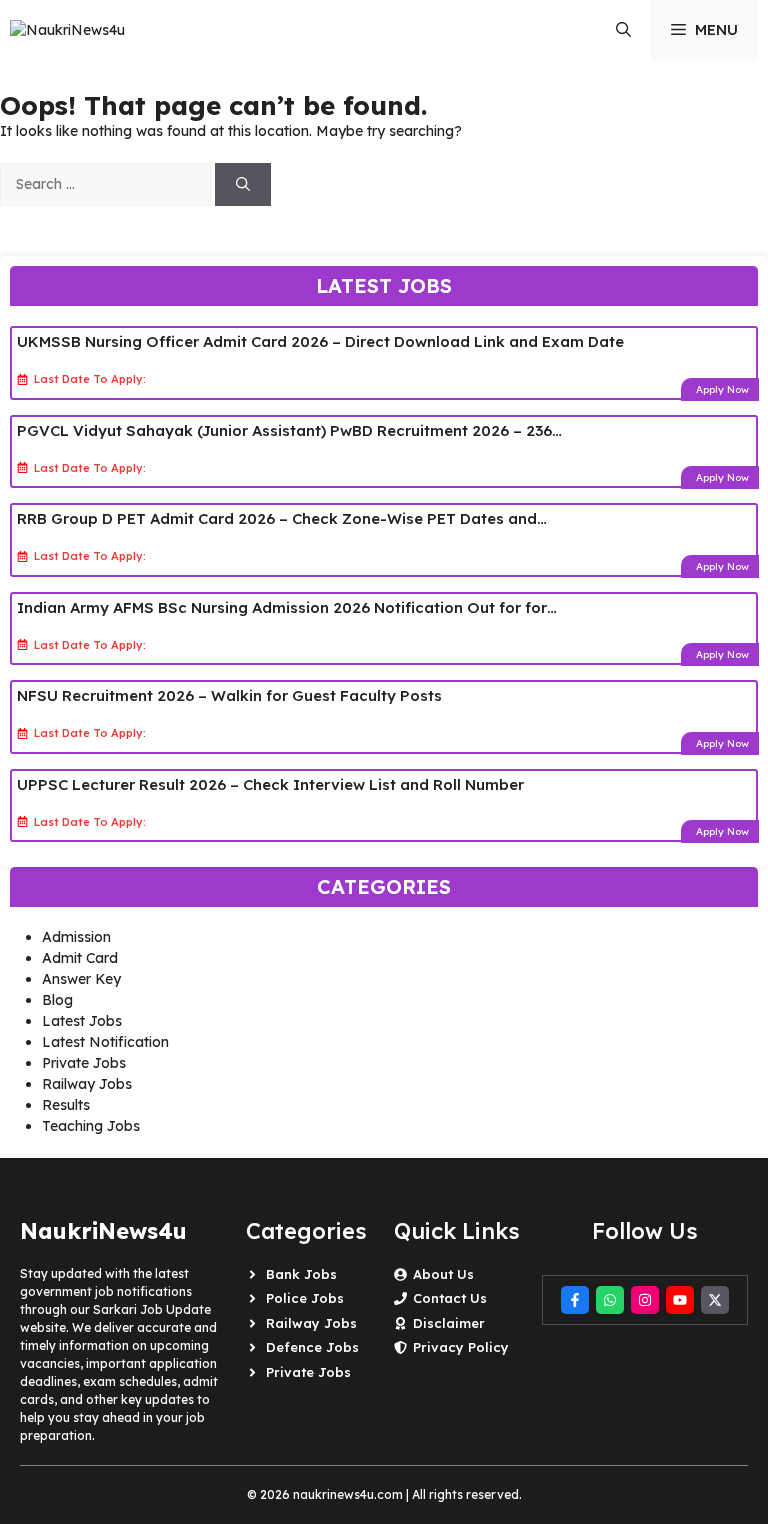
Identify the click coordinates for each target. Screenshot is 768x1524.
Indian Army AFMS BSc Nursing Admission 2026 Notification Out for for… (287, 607)
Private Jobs (84, 1063)
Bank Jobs (301, 1274)
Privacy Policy (461, 1347)
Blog (57, 1000)
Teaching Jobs (91, 1126)
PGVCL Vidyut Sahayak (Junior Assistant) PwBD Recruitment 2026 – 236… (289, 430)
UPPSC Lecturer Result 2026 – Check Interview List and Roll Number (270, 784)
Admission (76, 937)
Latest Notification (105, 1042)
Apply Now (722, 389)
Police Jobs (305, 1298)
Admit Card (80, 958)
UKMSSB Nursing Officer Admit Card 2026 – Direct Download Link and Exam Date (320, 341)
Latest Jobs (82, 1021)
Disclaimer (449, 1323)
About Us (443, 1274)
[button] (623, 30)
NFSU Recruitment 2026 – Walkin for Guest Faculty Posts (229, 695)
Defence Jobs (312, 1347)
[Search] (243, 184)
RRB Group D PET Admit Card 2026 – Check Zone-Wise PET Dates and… (282, 518)
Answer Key (81, 979)
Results (66, 1105)
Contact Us (450, 1298)
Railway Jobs (87, 1084)
